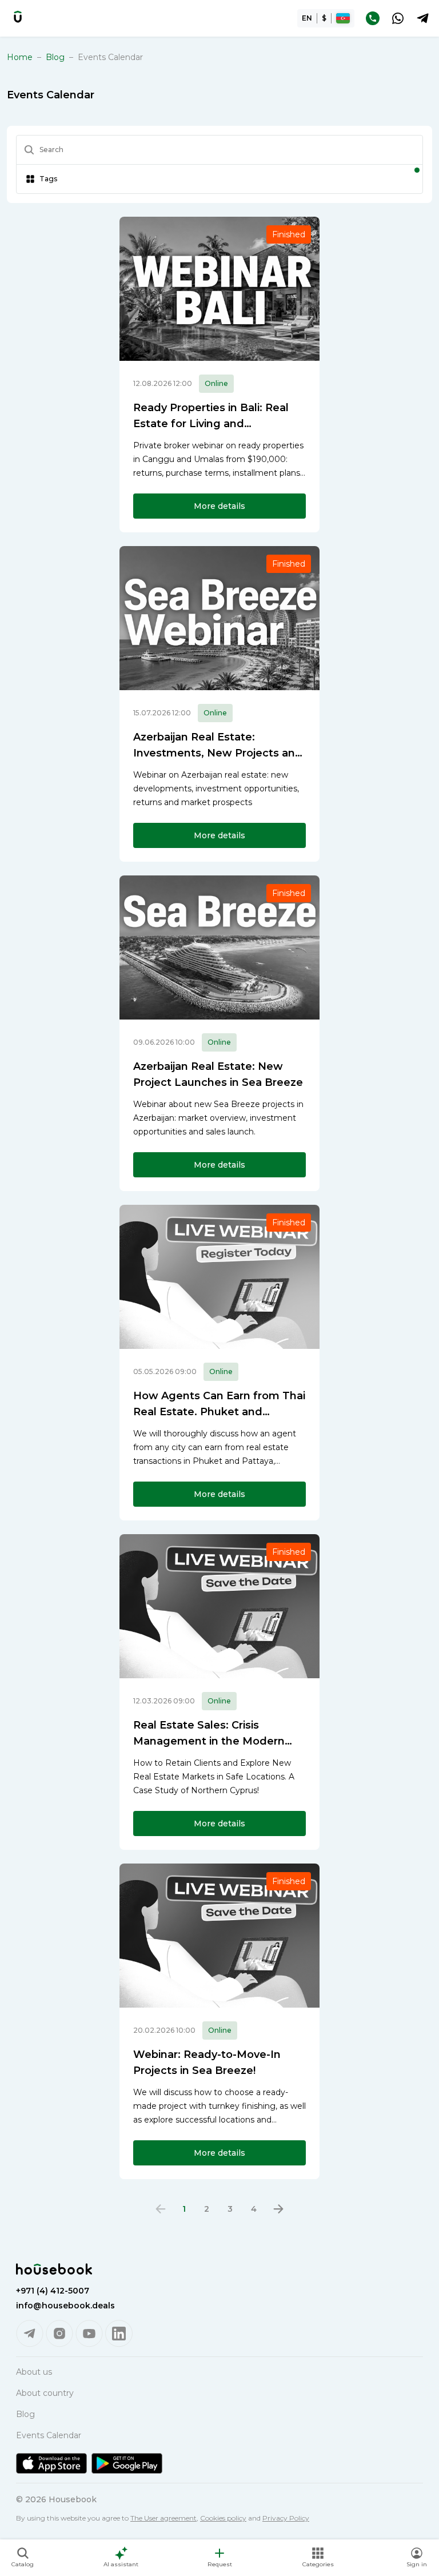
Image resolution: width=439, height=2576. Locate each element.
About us (34, 2372)
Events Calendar (49, 2435)
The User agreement (163, 2518)
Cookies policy (223, 2518)
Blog (55, 57)
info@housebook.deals (65, 2306)
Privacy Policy (286, 2518)
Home (20, 57)
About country (45, 2393)
